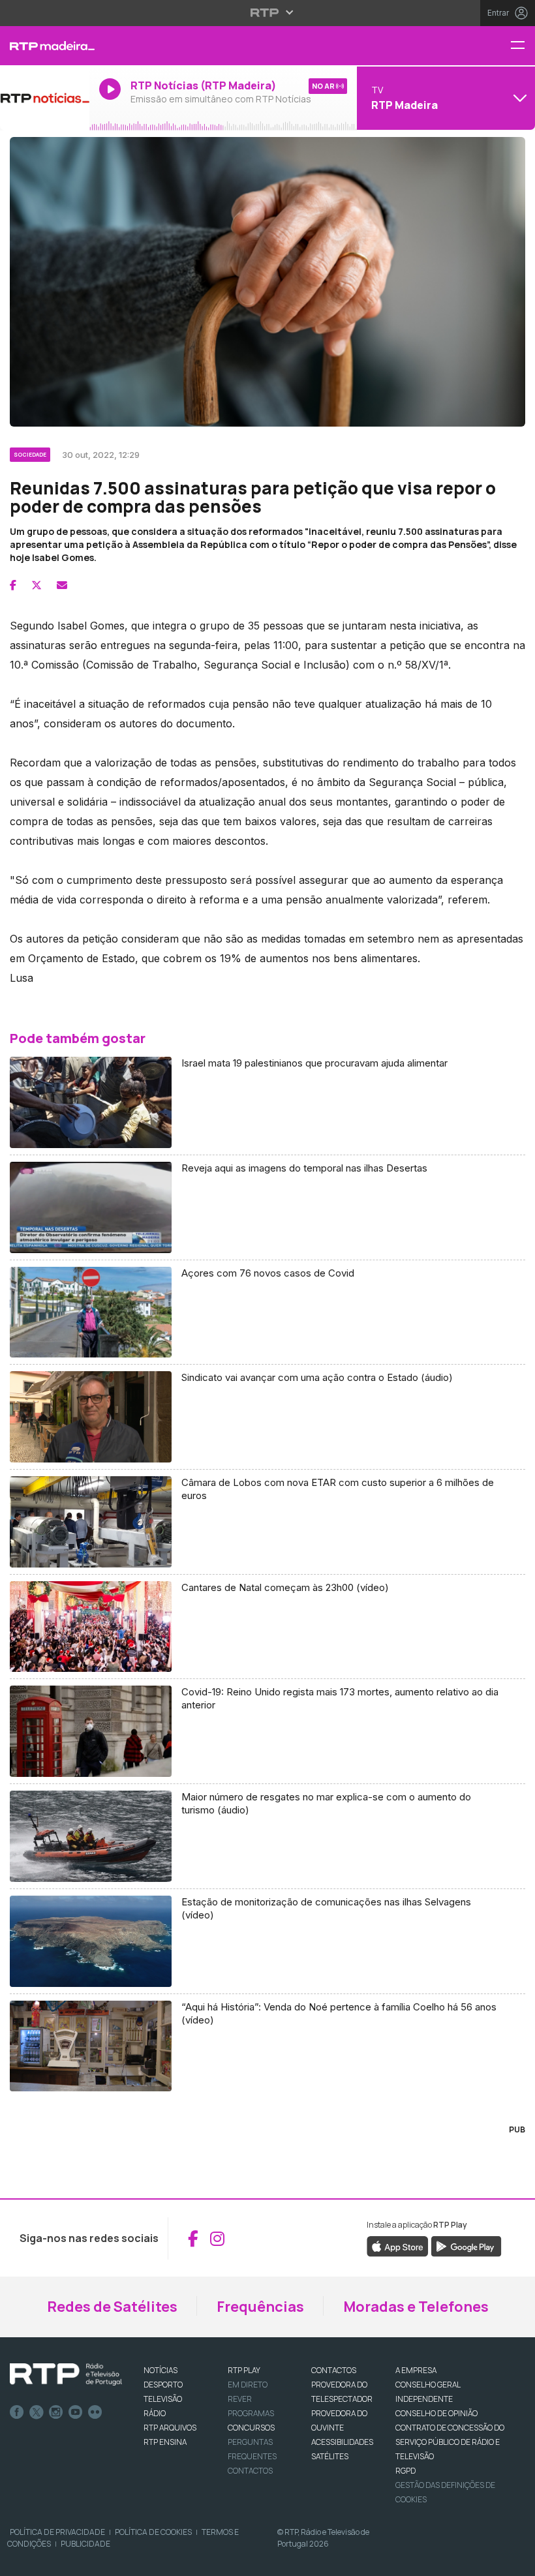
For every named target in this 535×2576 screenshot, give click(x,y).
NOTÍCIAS (160, 2370)
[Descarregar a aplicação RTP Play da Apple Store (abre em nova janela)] (398, 2246)
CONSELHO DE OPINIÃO (436, 2413)
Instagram (56, 2412)
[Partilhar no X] (37, 585)
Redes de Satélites (112, 2307)
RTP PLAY (244, 2370)
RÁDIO (155, 2413)
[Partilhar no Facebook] (13, 585)
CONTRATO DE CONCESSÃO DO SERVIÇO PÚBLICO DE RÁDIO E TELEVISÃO (450, 2442)
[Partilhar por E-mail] (62, 585)
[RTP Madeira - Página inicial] (45, 46)
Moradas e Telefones (416, 2307)
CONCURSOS (251, 2428)
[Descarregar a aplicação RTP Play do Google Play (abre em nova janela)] (466, 2246)
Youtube (76, 2412)
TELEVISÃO (163, 2399)
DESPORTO (163, 2385)
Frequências (260, 2307)
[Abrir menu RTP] (268, 12)
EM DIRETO (248, 2385)
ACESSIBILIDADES (342, 2442)
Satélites (330, 2456)
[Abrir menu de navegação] (523, 46)
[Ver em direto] (45, 98)
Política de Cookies (153, 2532)
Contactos (250, 2471)
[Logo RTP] (66, 2374)
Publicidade (85, 2544)
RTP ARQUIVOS (170, 2428)
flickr (95, 2412)
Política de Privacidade (57, 2532)
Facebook (17, 2412)
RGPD (405, 2471)
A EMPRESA (416, 2370)
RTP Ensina (165, 2442)
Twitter (37, 2412)
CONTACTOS (334, 2370)
